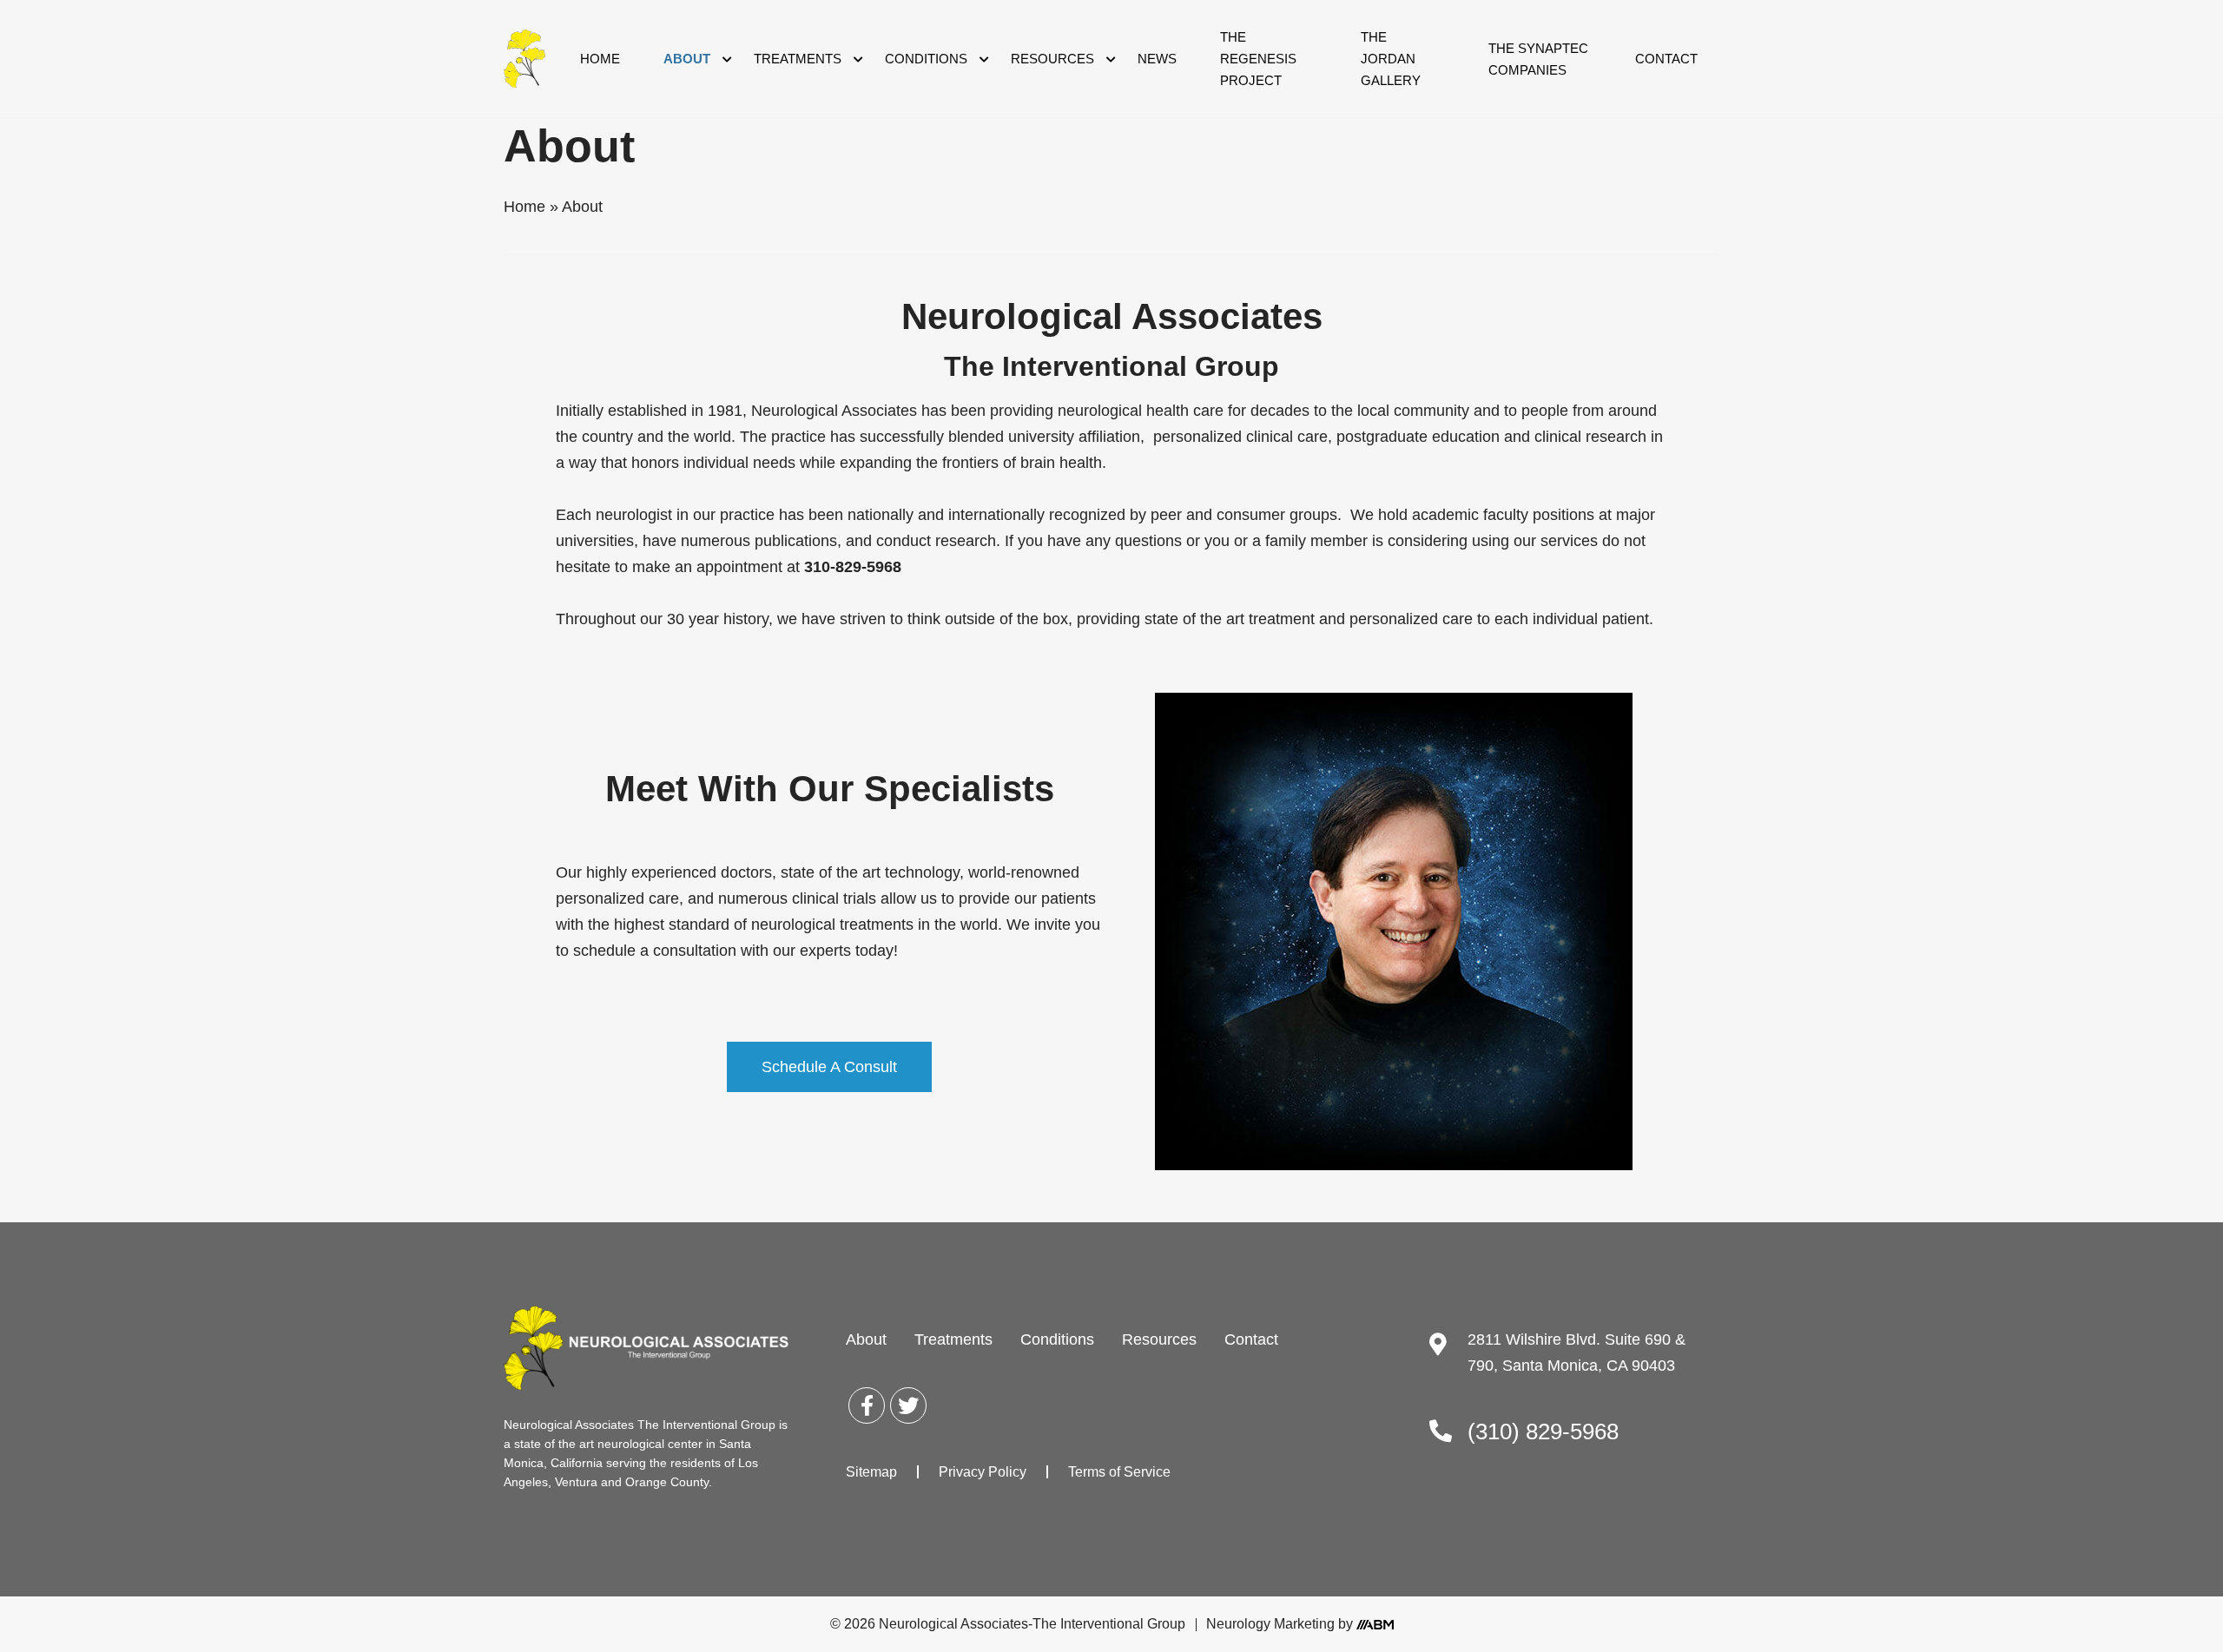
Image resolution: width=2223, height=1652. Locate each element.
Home (600, 59)
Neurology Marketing (1270, 1624)
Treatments (798, 59)
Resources (1052, 59)
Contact (1666, 59)
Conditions (926, 59)
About (687, 59)
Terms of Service (1119, 1472)
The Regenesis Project (1258, 59)
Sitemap (871, 1472)
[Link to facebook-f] (867, 1405)
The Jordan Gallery (1391, 59)
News (1157, 59)
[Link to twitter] (908, 1405)
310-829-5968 (853, 567)
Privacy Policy (983, 1472)
